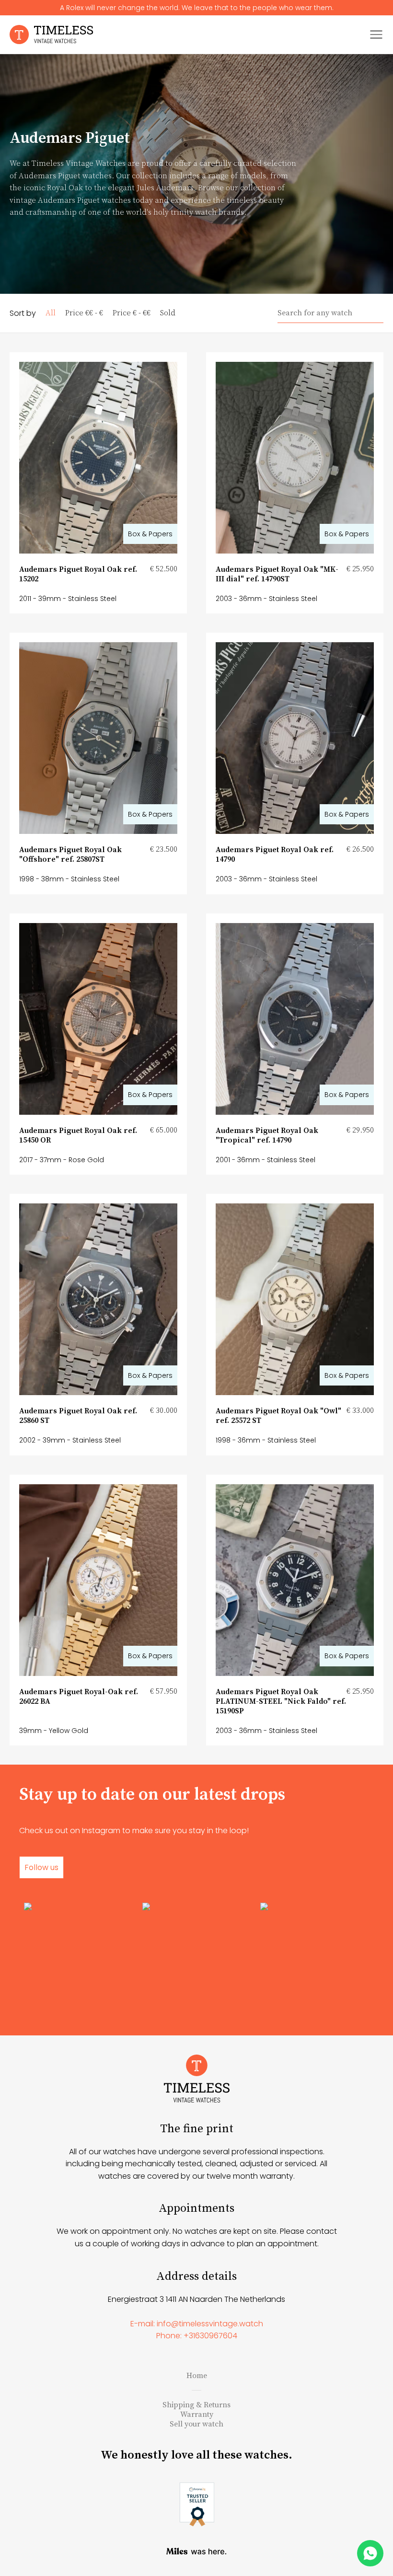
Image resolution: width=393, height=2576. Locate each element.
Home (197, 2376)
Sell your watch (196, 2424)
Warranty (197, 2414)
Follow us (41, 1867)
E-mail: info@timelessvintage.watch (197, 2324)
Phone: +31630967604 (197, 2336)
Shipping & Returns (196, 2405)
